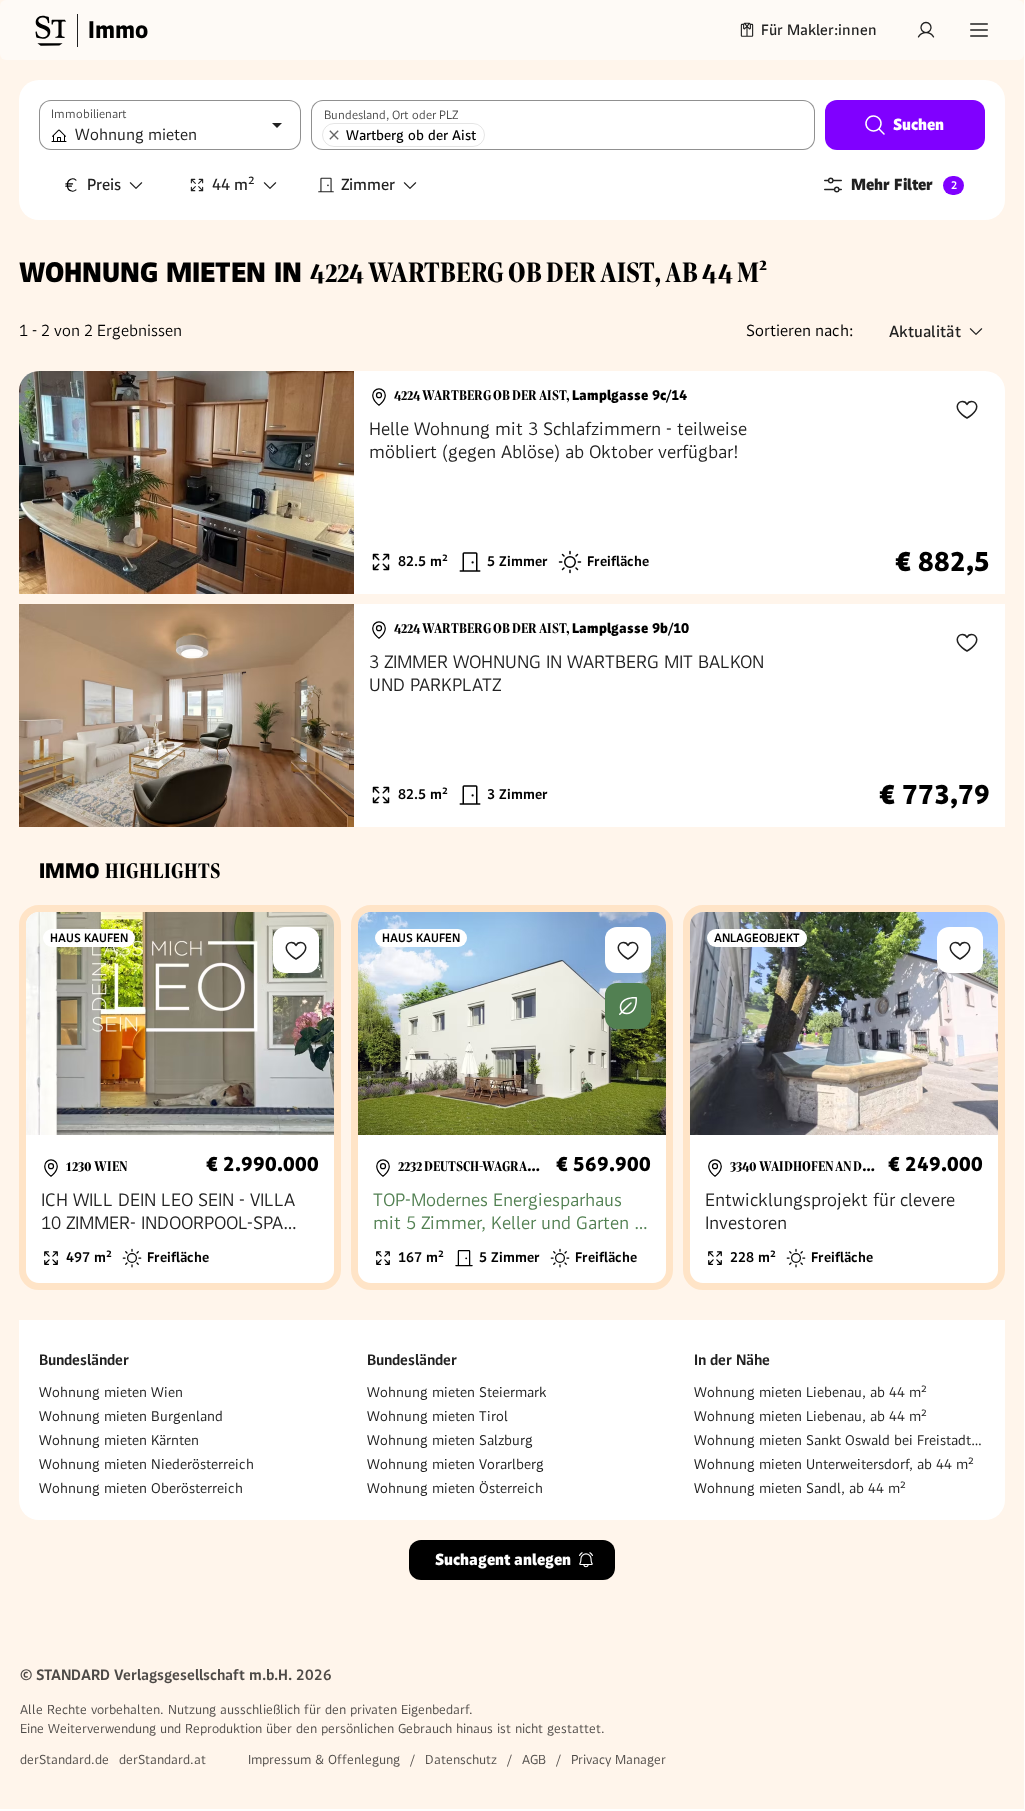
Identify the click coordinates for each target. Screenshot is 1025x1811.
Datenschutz (461, 1759)
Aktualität (925, 331)
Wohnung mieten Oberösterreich (141, 1488)
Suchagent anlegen (503, 1559)
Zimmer (368, 184)
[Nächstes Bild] (320, 483)
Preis (104, 184)
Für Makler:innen (819, 30)
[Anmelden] (926, 30)
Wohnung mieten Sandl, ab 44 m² (800, 1488)
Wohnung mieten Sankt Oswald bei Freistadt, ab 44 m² (839, 1440)
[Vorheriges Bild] (53, 483)
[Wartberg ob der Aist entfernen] (334, 135)
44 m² (233, 184)
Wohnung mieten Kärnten (119, 1440)
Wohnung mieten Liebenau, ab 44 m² (810, 1392)
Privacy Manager (618, 1759)
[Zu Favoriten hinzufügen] (967, 409)
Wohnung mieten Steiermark (456, 1392)
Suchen (918, 124)
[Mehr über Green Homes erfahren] (628, 1006)
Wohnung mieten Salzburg (450, 1440)
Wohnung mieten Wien (111, 1392)
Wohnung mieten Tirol (437, 1416)
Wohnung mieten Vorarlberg (455, 1464)
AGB (534, 1759)
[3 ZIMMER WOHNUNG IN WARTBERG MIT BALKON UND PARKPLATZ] (512, 715)
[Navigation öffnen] (979, 30)
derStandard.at (162, 1759)
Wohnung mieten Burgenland (131, 1416)
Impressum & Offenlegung (324, 1759)
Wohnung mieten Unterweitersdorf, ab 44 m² (834, 1464)
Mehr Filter (904, 184)
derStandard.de (64, 1759)
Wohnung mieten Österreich (455, 1488)
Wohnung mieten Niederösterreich (146, 1464)
